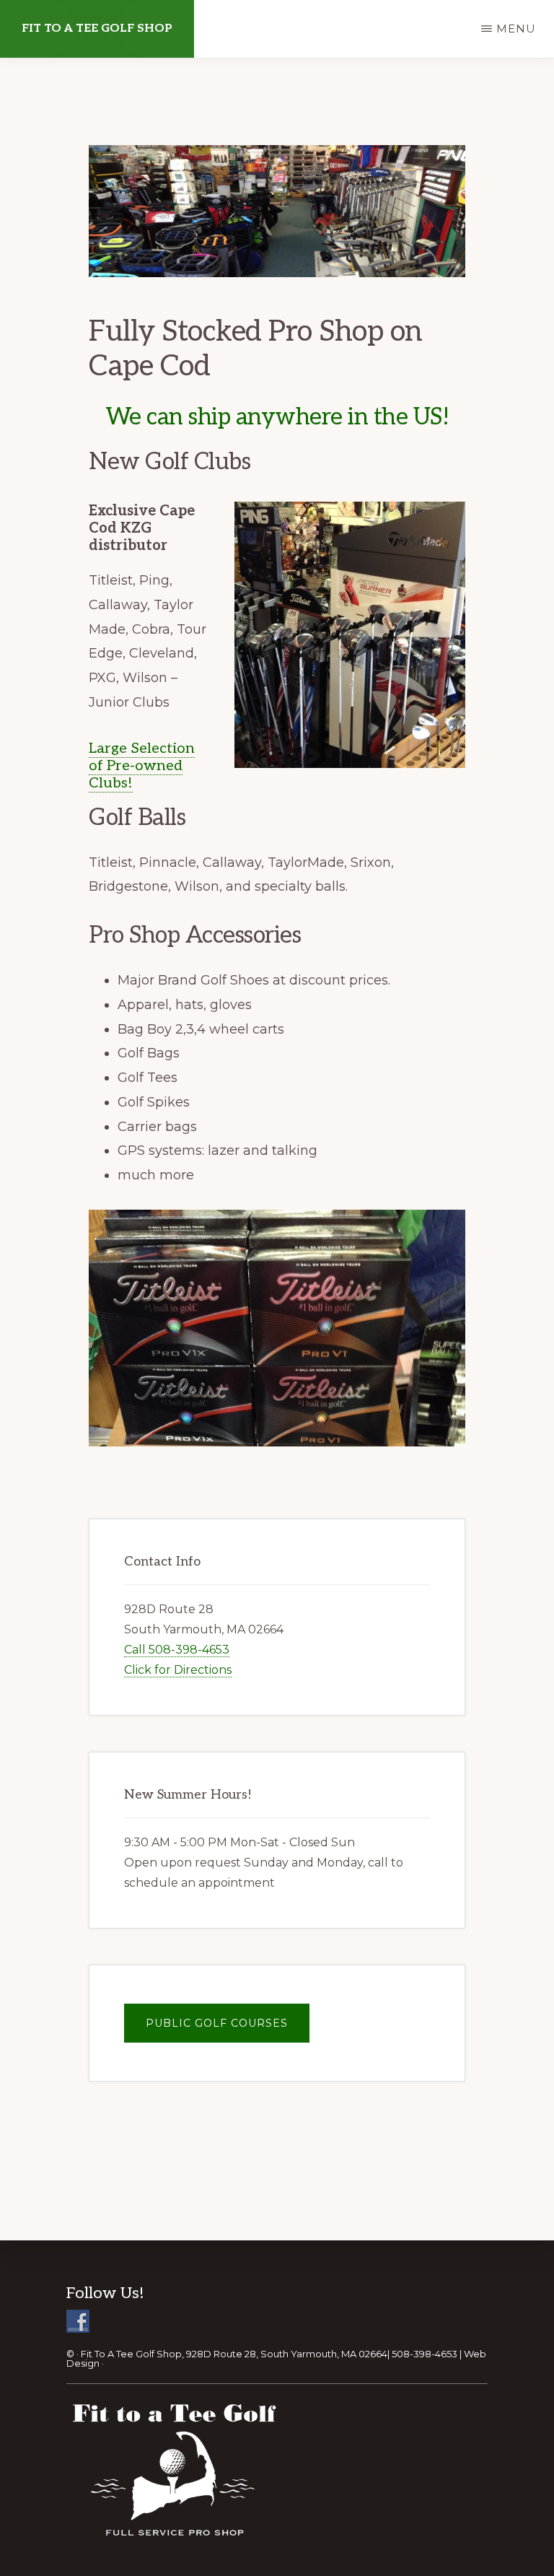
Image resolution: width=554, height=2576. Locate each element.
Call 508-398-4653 (177, 1650)
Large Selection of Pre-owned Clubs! (142, 766)
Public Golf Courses (217, 2023)
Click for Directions (178, 1670)
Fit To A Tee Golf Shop (97, 29)
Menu (516, 29)
